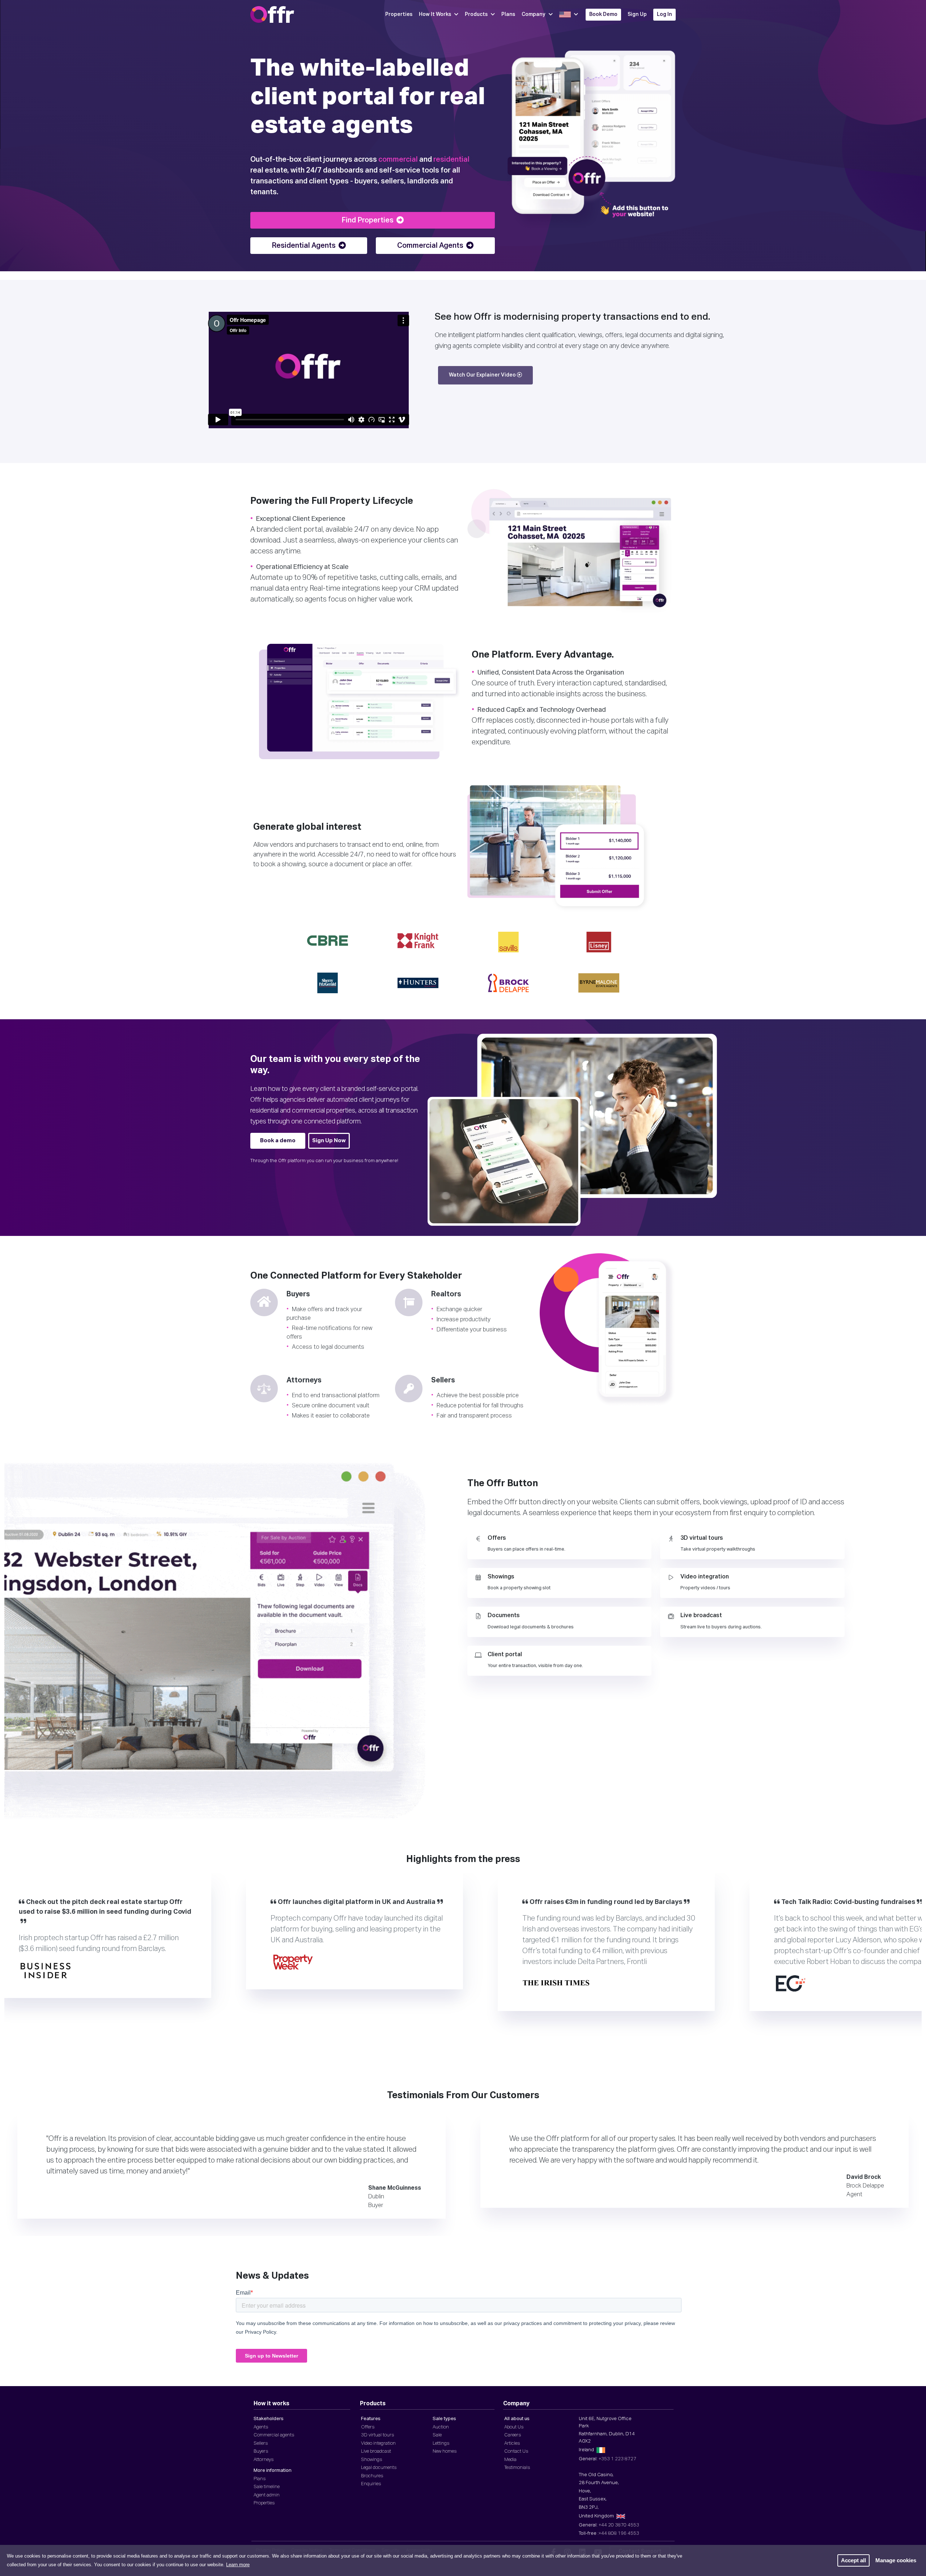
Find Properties (368, 220)
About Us (514, 2427)
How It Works (435, 14)
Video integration (378, 2443)
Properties (399, 14)
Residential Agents (304, 246)
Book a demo (278, 1141)
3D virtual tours (377, 2435)
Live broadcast (376, 2451)
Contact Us (516, 2451)
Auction (441, 2427)
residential (451, 160)
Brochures (372, 2476)
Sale (437, 2435)
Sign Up (637, 14)
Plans (508, 14)
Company (534, 14)
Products (476, 14)
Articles (512, 2443)
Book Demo (603, 14)
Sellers (261, 2443)
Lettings (441, 2443)
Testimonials (517, 2468)
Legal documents (379, 2468)
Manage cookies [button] (896, 2560)
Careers (513, 2435)
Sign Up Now (329, 1141)
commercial (398, 160)
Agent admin (267, 2495)
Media (510, 2460)
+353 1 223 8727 (617, 2459)
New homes (445, 2451)
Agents (261, 2427)
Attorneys (264, 2460)
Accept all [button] (853, 2560)
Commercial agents (274, 2435)
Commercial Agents (430, 246)
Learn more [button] (238, 2565)
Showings (371, 2460)
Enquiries (371, 2484)
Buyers (261, 2451)
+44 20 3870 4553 (619, 2525)
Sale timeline (267, 2487)
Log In (664, 14)
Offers (368, 2427)
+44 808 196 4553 (619, 2534)
